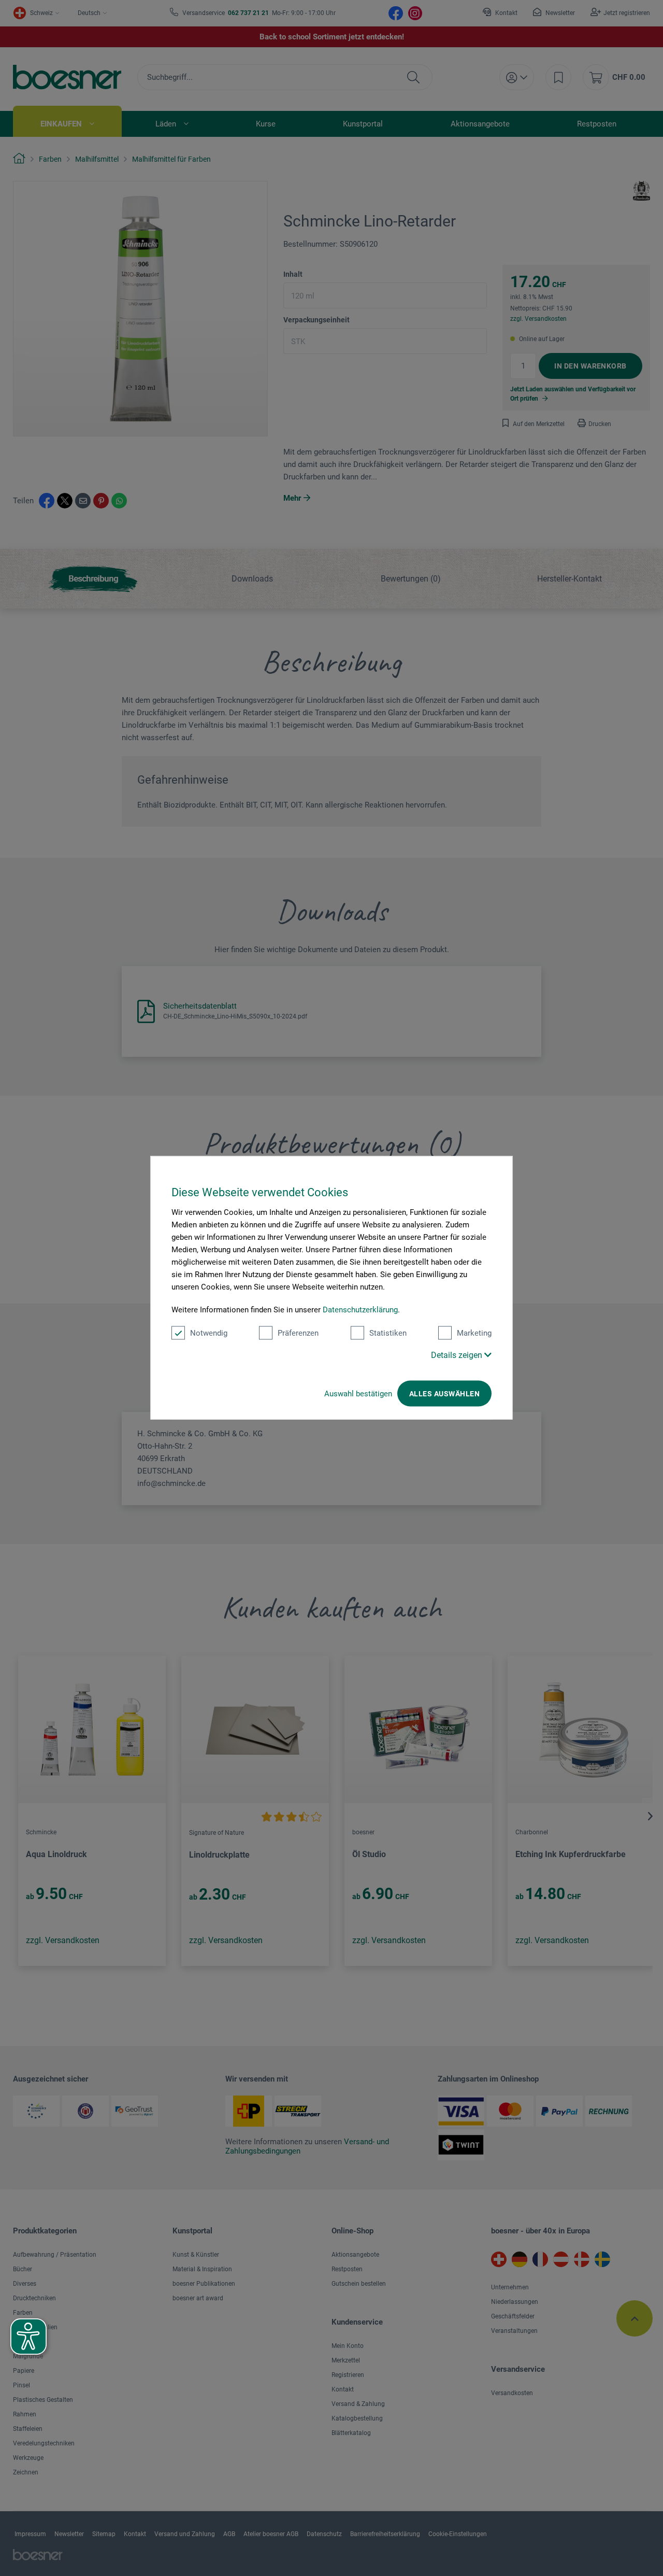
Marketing (474, 1333)
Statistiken (388, 1333)
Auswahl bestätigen (358, 1394)
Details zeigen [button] (458, 1355)
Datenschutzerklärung (360, 1310)
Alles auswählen (444, 1394)
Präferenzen (298, 1333)
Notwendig (209, 1333)
